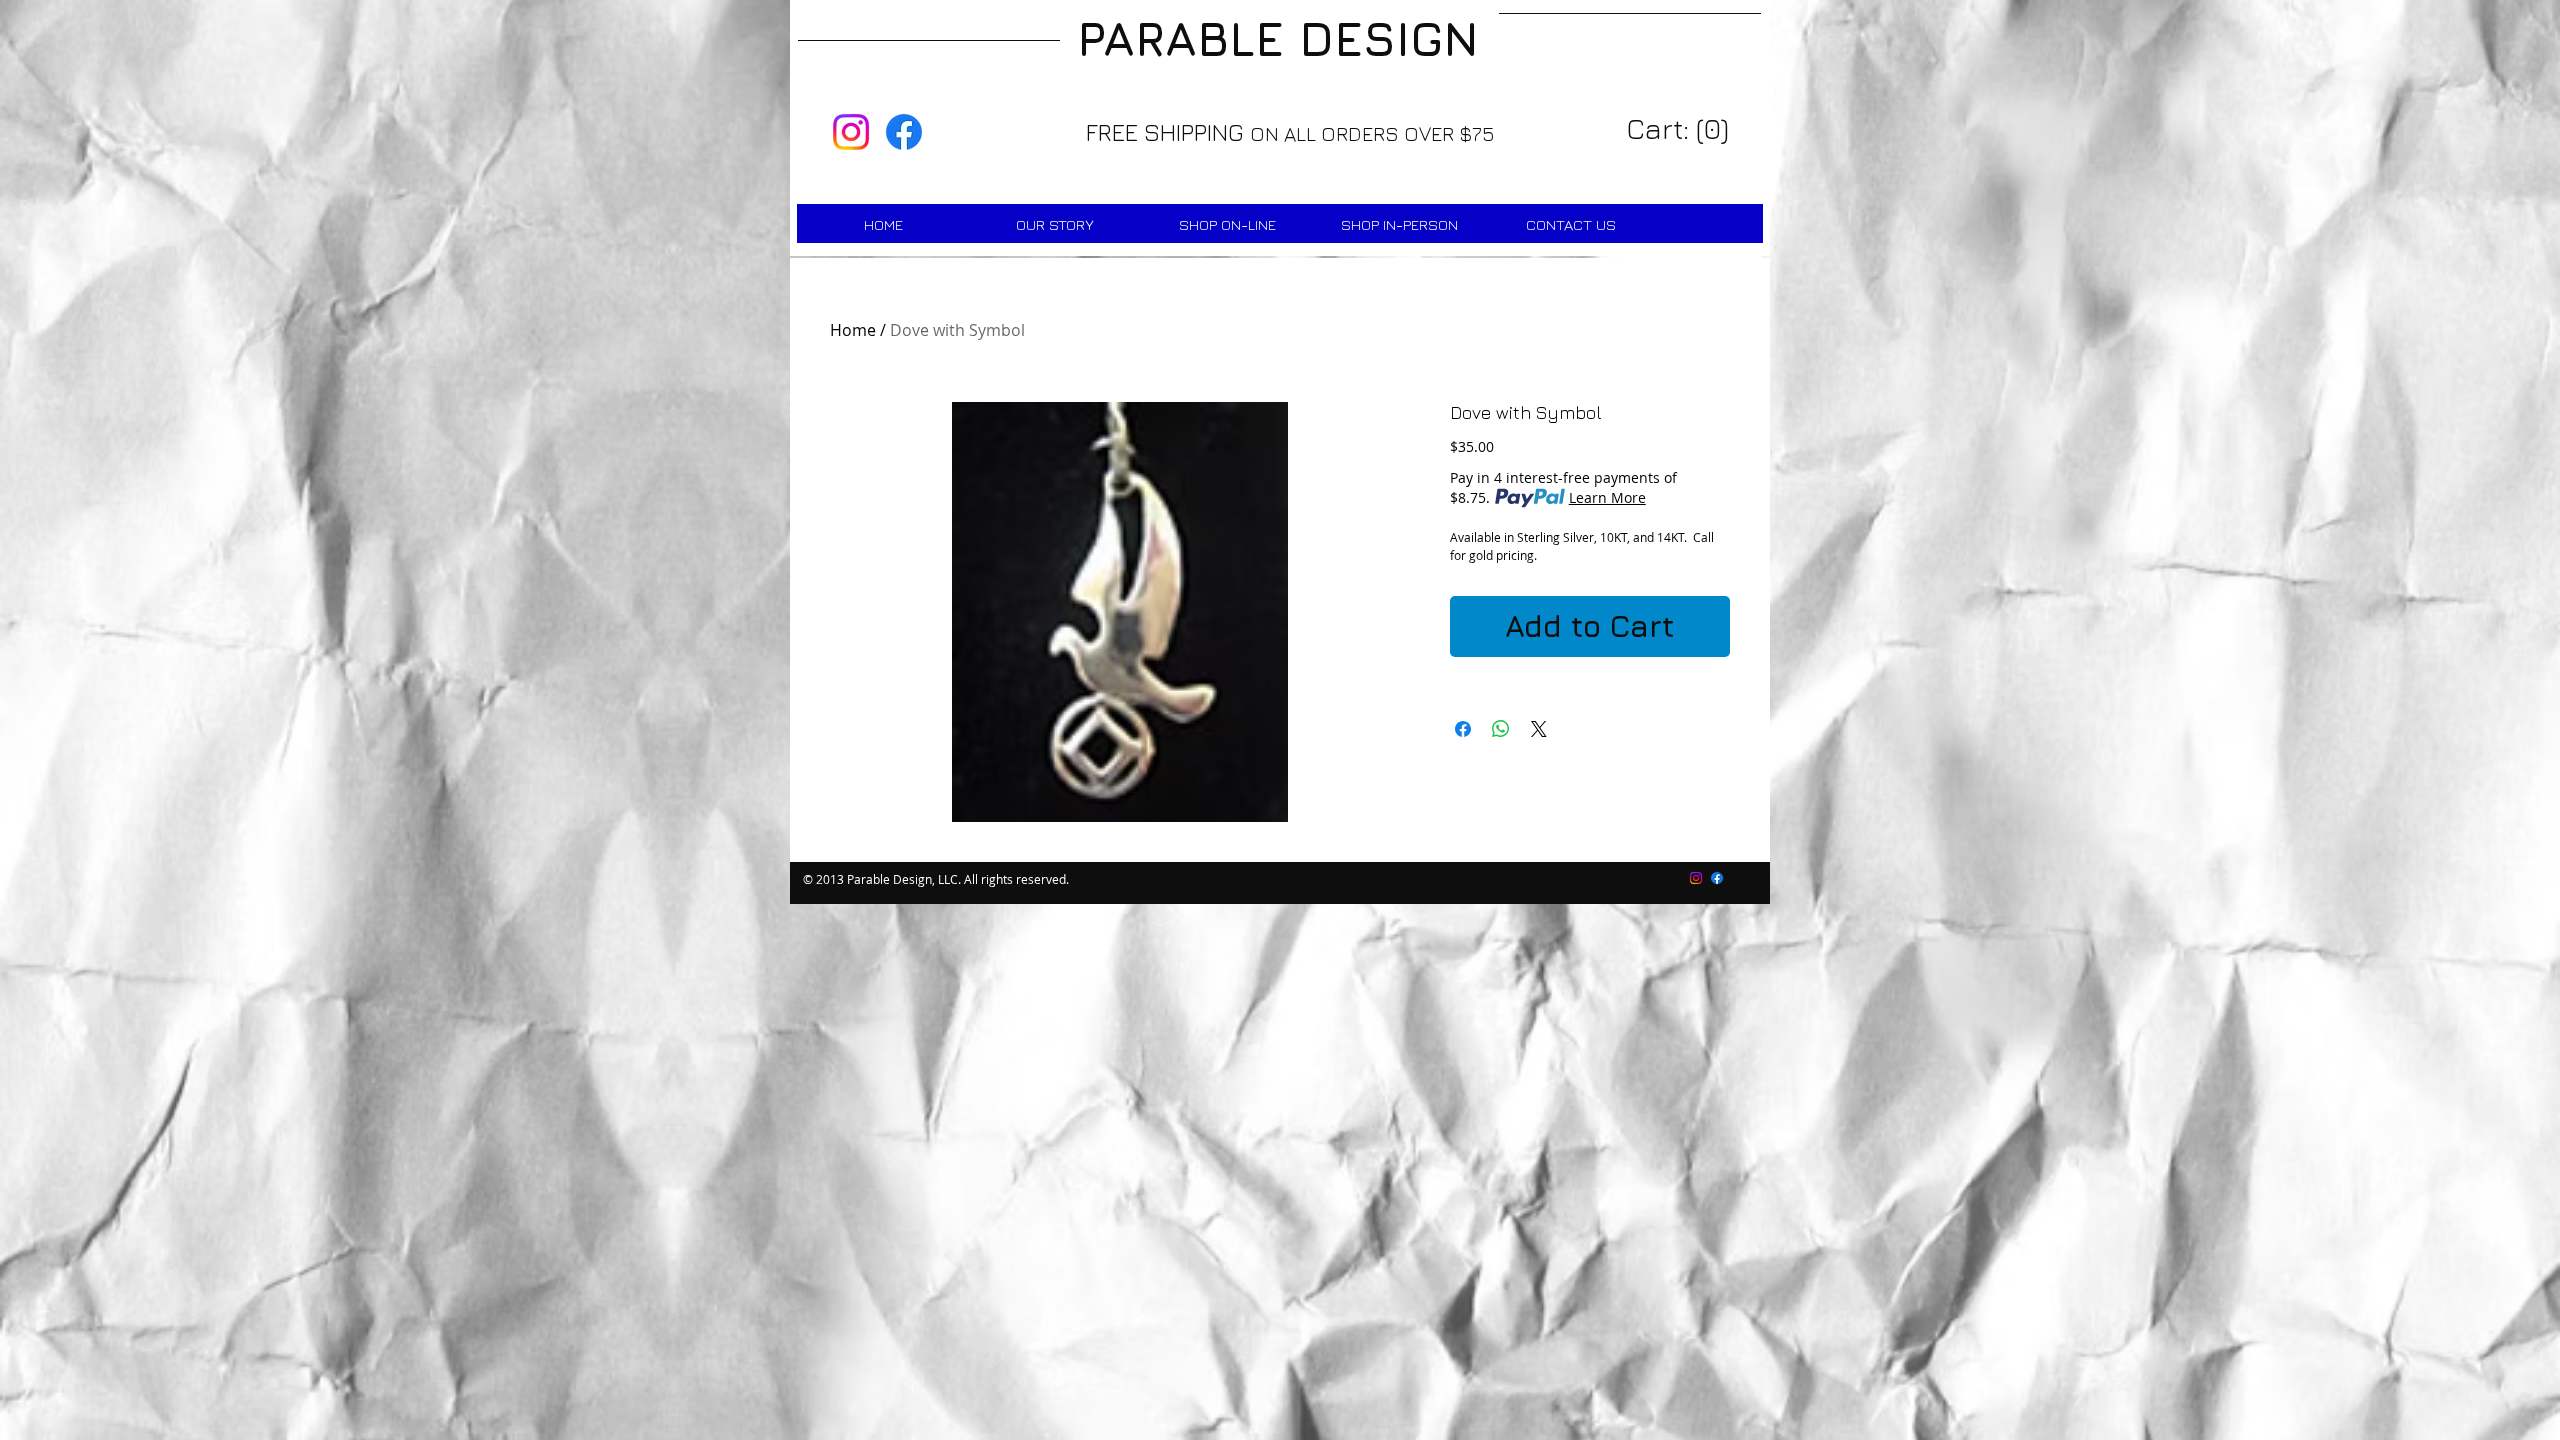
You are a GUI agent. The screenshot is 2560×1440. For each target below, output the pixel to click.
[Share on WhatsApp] (1501, 729)
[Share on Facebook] (1463, 729)
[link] (1680, 129)
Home (853, 330)
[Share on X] (1539, 729)
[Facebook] (904, 132)
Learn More (1607, 497)
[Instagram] (851, 132)
